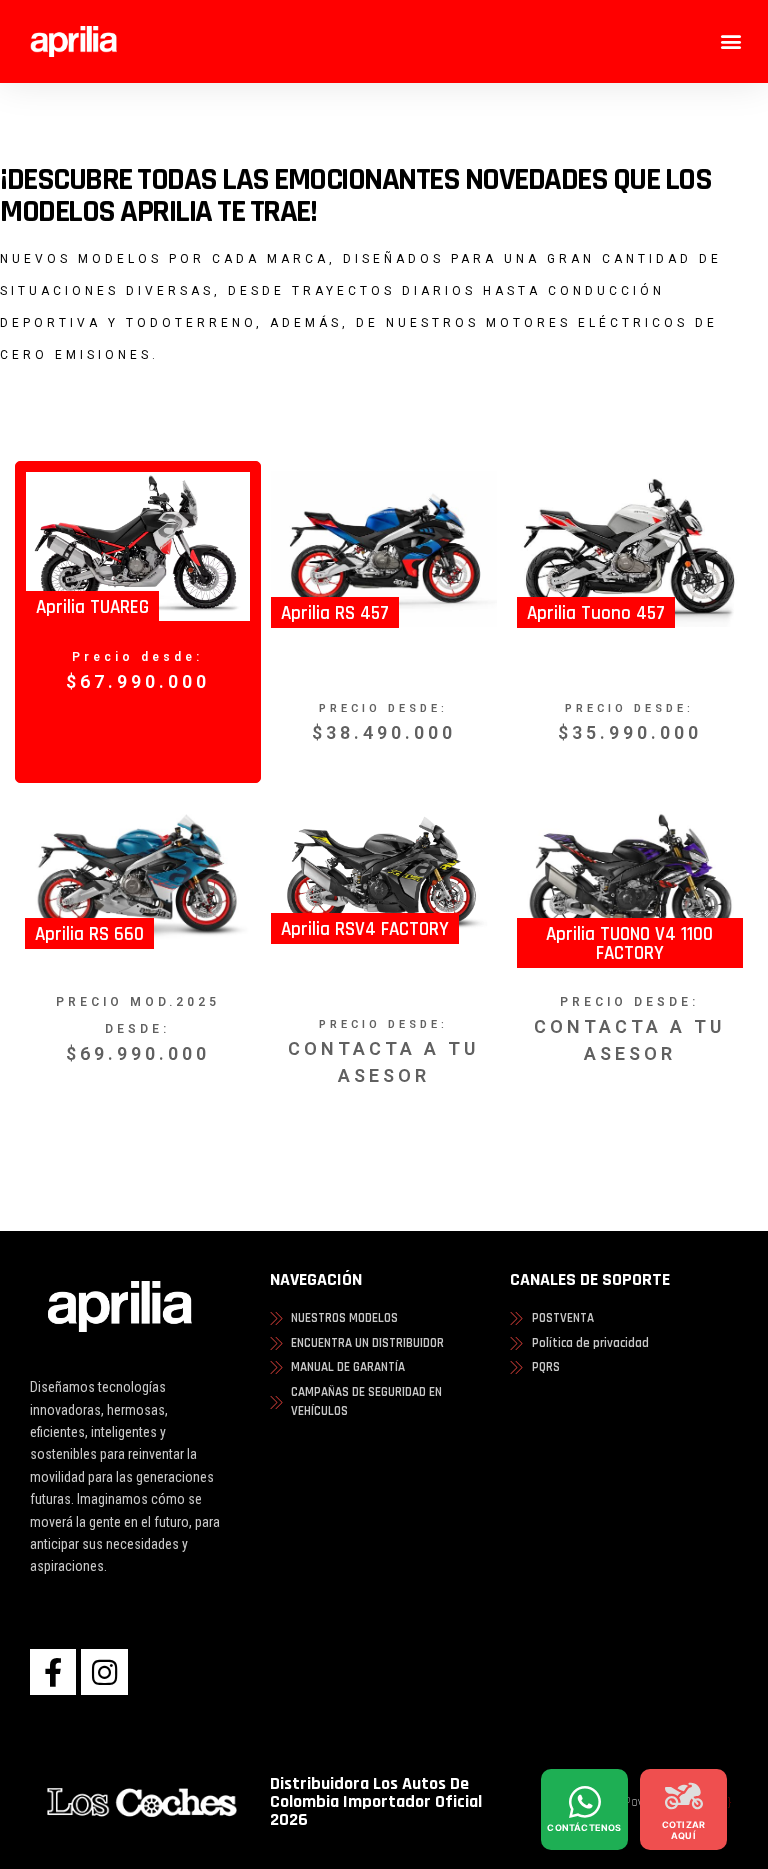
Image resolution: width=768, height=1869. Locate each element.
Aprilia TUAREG (92, 607)
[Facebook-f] (53, 1672)
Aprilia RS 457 (335, 613)
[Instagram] (104, 1672)
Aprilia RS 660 (89, 934)
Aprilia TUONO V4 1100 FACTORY (629, 944)
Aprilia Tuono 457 (596, 613)
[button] (731, 41)
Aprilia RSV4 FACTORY (365, 929)
